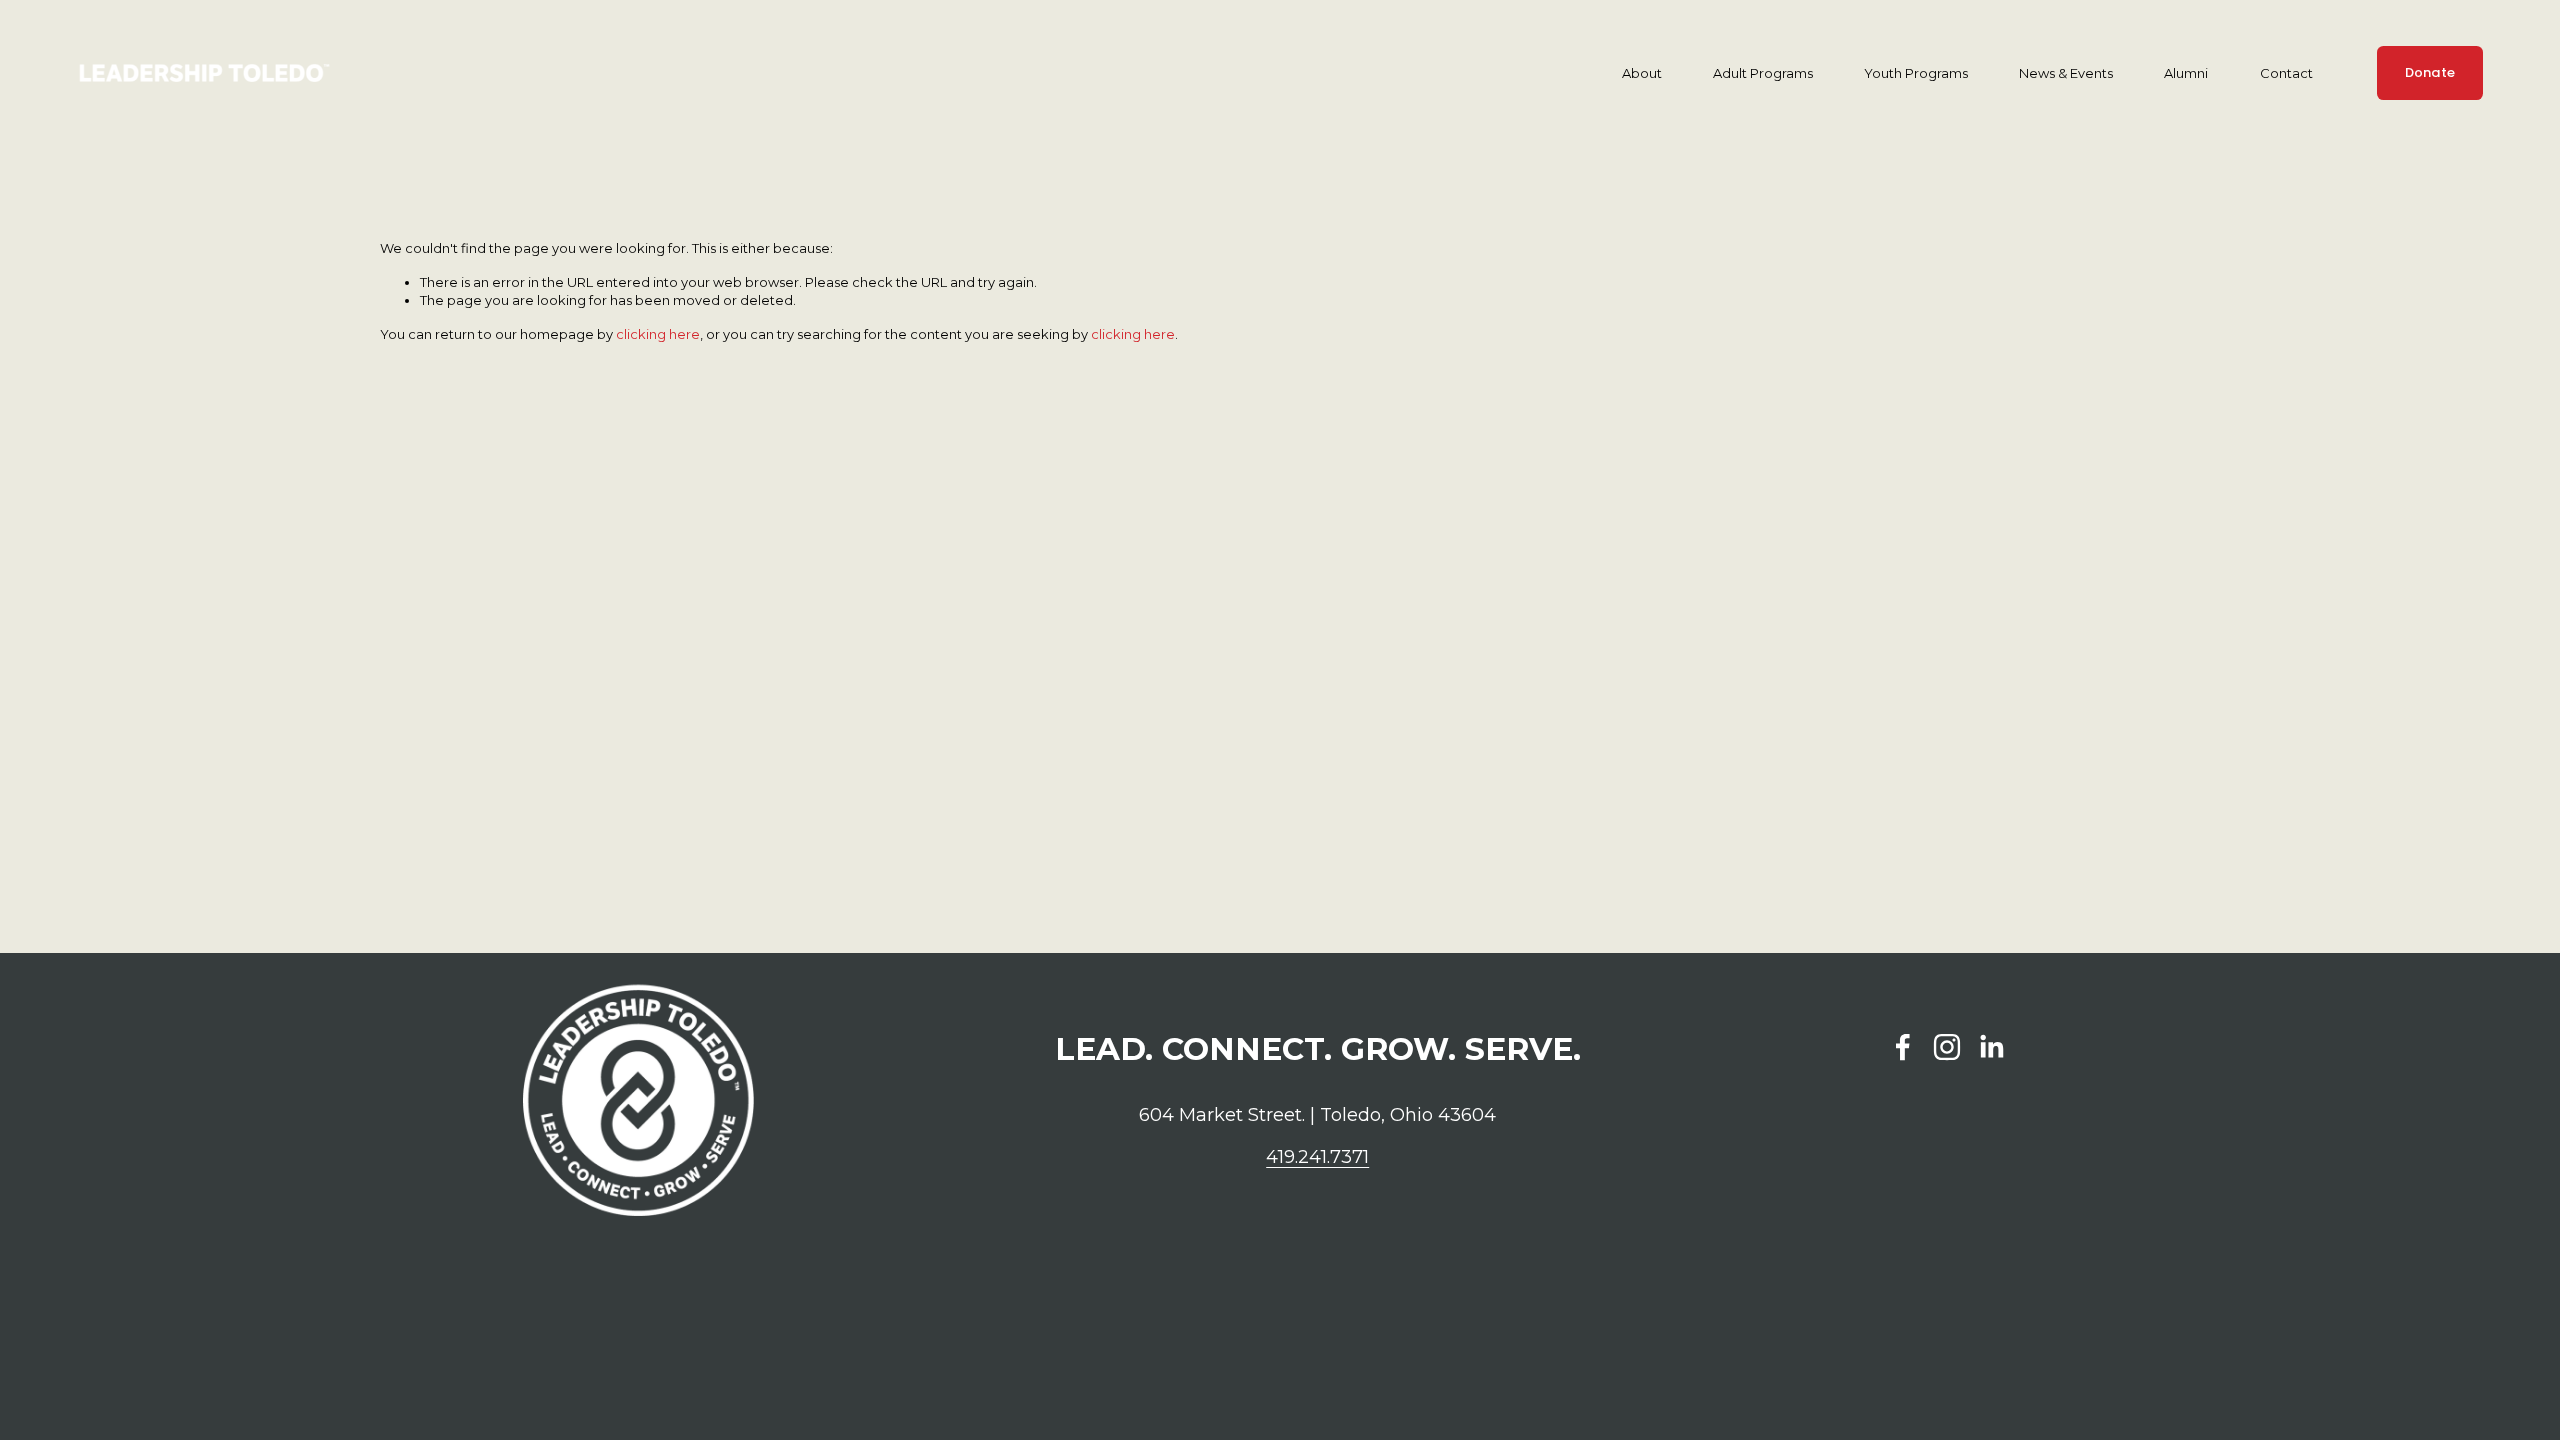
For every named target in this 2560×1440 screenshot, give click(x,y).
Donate (2430, 72)
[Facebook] (1903, 1047)
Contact (2286, 73)
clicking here (658, 334)
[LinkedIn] (1991, 1047)
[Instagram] (1947, 1047)
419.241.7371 (1317, 1156)
